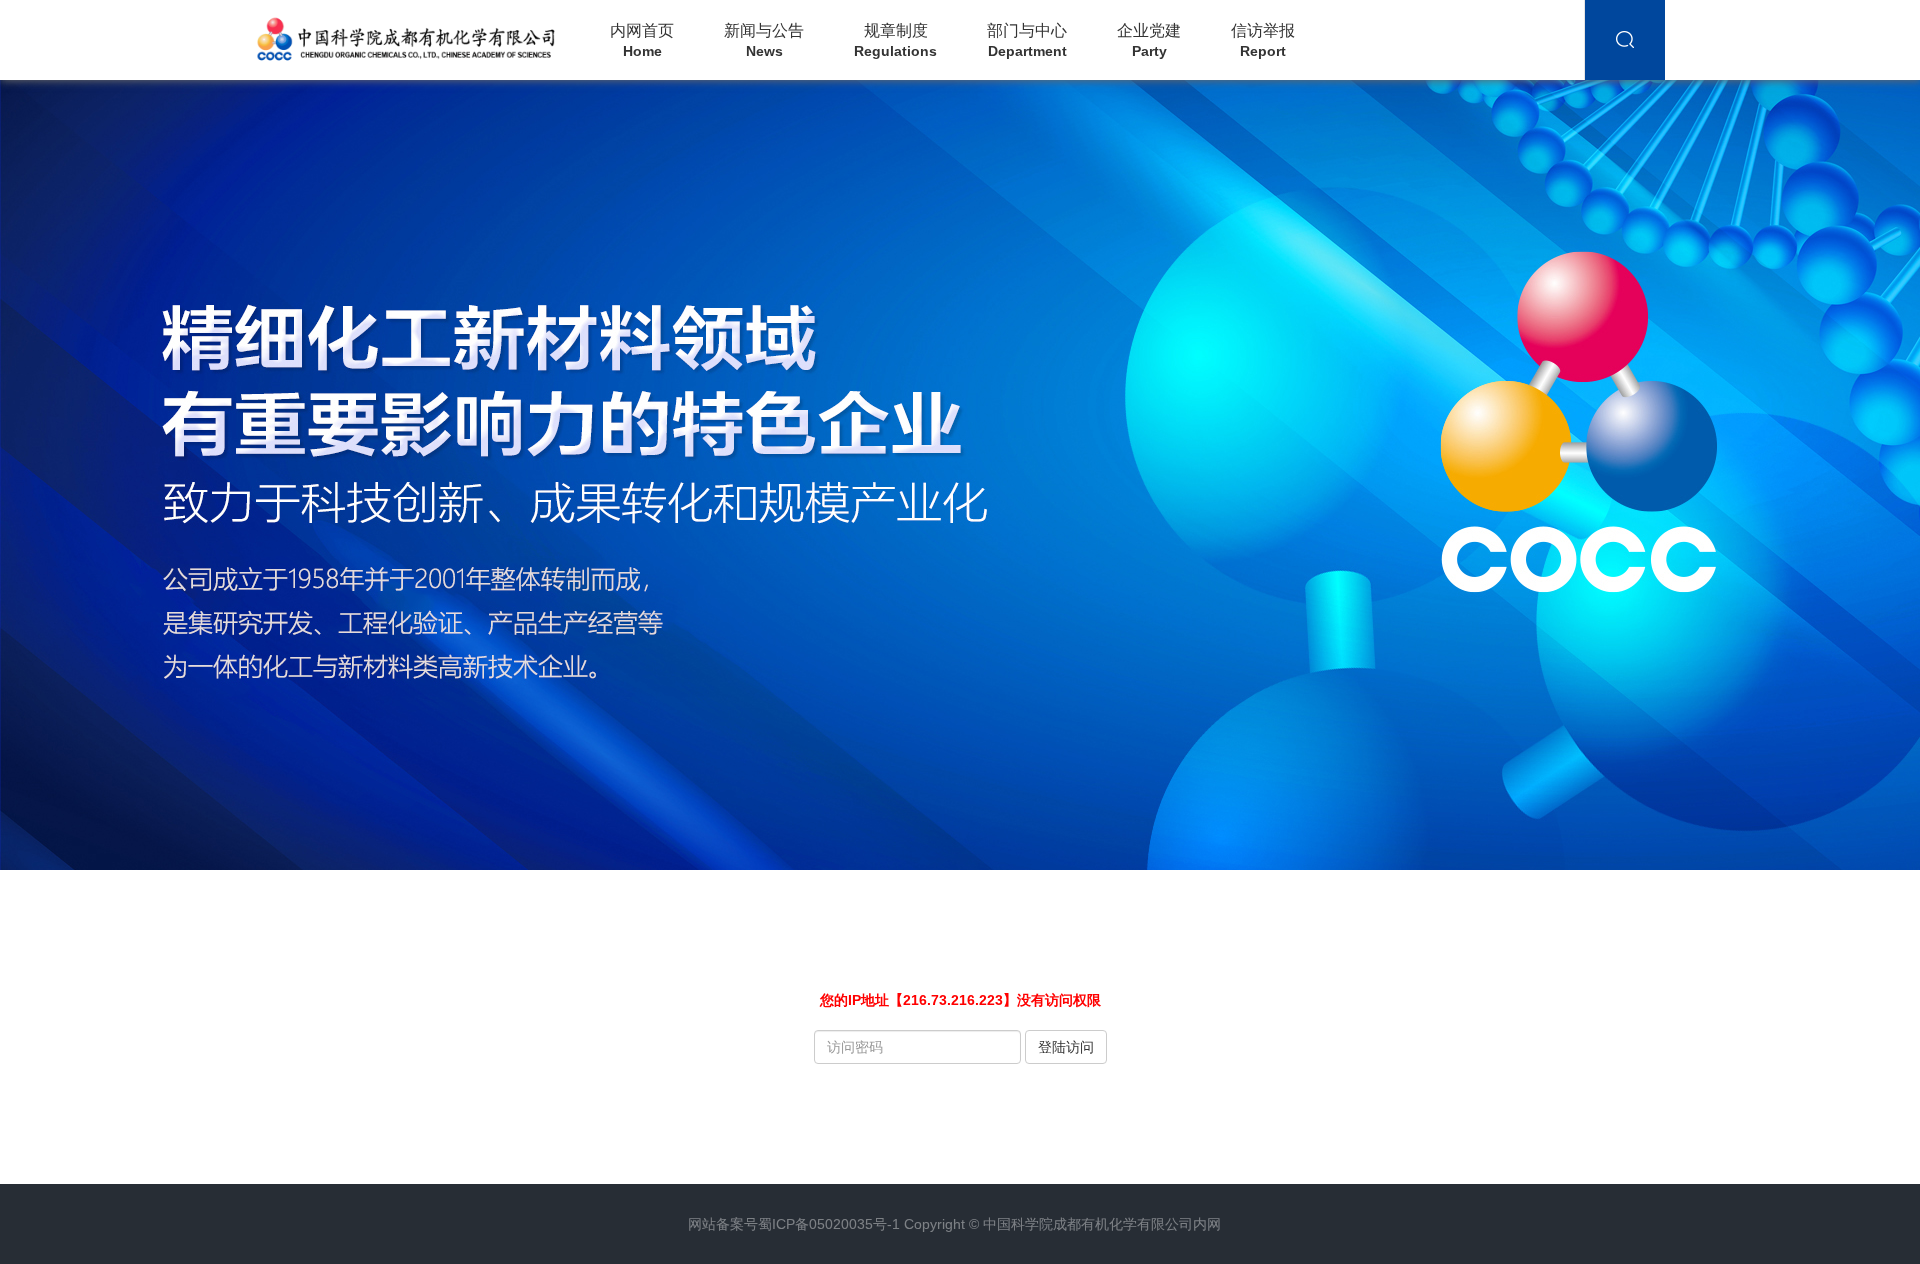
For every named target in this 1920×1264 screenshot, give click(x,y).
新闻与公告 (764, 40)
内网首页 (642, 40)
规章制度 (895, 40)
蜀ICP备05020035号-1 (829, 1224)
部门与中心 (1027, 40)
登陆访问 (1066, 1047)
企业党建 (1149, 40)
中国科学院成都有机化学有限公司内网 (1102, 1224)
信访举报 (1263, 40)
